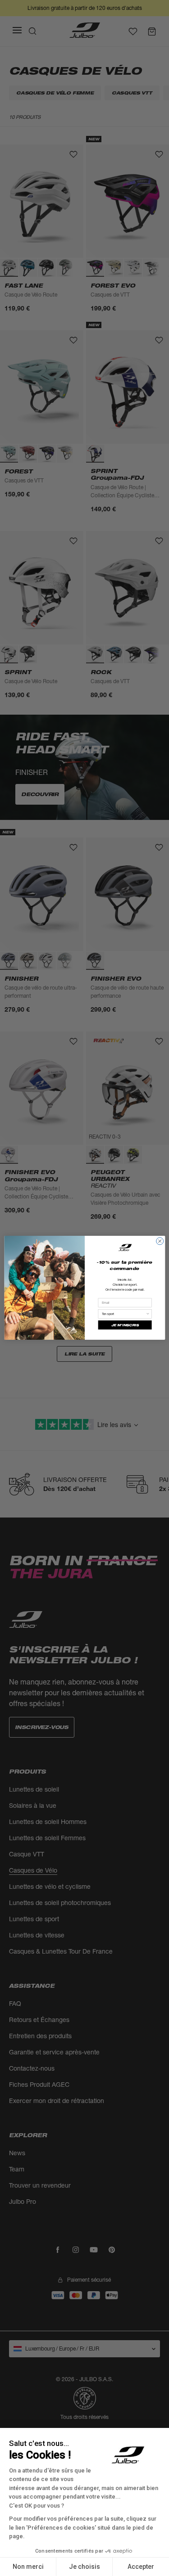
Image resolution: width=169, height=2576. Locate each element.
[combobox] (123, 1314)
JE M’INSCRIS (125, 1325)
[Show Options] (148, 1314)
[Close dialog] (160, 1241)
